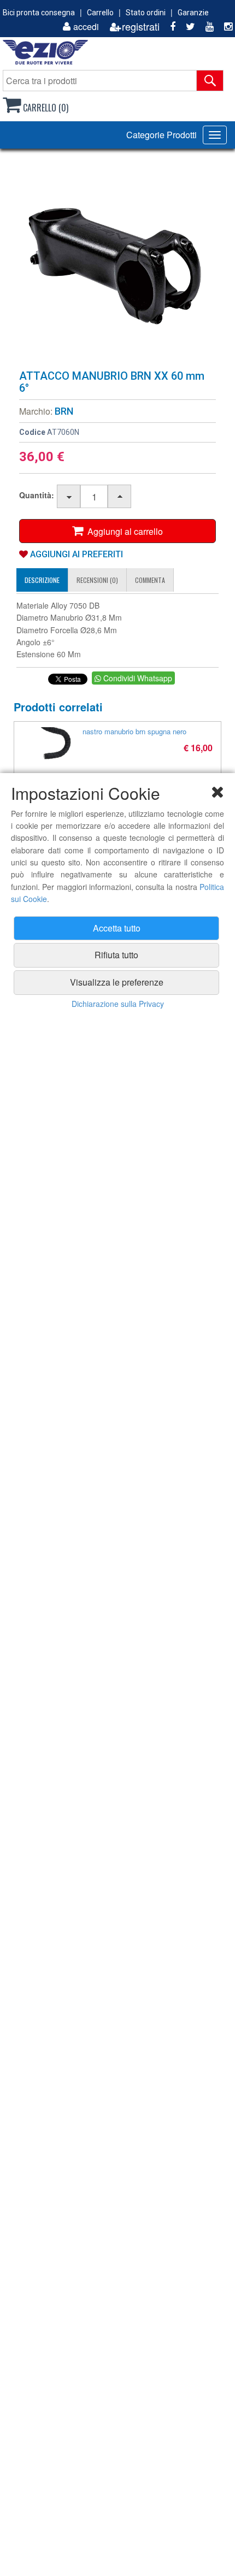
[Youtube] (205, 26)
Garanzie (193, 13)
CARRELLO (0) (45, 108)
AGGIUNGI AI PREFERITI (75, 554)
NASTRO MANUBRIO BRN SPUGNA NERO (134, 731)
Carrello (100, 13)
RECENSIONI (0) (97, 580)
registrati (141, 26)
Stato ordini (146, 13)
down (69, 497)
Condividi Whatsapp (137, 678)
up (120, 497)
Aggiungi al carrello (123, 531)
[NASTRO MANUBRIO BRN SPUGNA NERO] (55, 744)
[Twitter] (186, 26)
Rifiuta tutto (116, 955)
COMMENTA (150, 580)
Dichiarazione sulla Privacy (118, 1004)
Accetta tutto (117, 928)
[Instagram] (224, 26)
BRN (64, 411)
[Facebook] (169, 26)
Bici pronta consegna (39, 13)
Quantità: (37, 495)
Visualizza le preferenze (117, 982)
